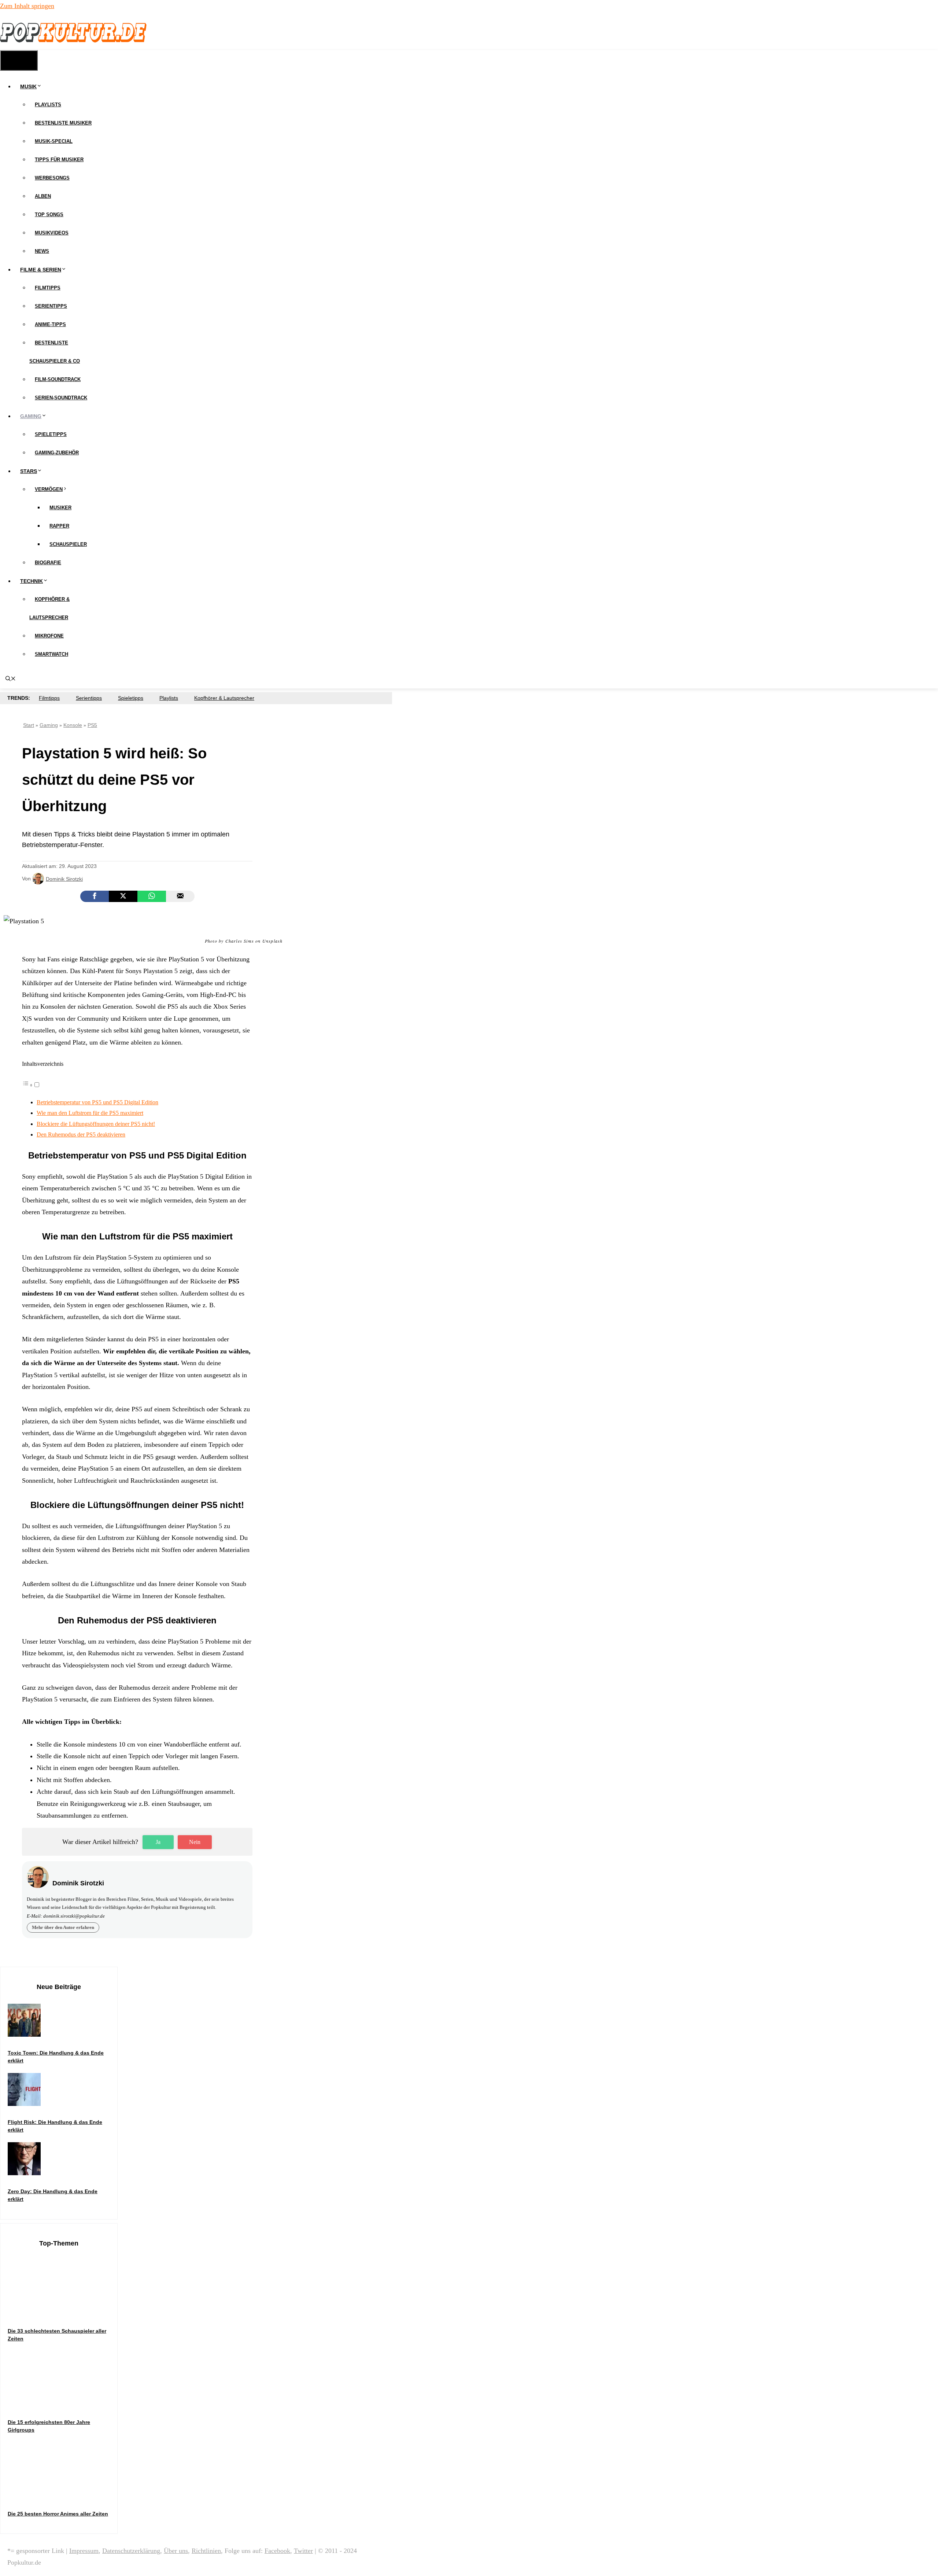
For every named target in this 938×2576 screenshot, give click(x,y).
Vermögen (49, 489)
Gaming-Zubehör (57, 453)
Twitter (303, 2551)
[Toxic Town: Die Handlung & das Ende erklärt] (24, 2035)
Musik (28, 86)
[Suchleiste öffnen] (11, 679)
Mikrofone (49, 636)
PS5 (92, 725)
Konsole (73, 725)
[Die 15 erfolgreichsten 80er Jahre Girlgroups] (63, 2404)
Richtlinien (206, 2551)
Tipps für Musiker (59, 160)
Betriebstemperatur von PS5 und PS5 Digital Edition (97, 1102)
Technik (32, 581)
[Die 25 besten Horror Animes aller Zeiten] (63, 2496)
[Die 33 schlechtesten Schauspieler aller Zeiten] (63, 2313)
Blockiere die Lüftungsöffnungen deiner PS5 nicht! (96, 1124)
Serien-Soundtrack (61, 398)
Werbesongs (52, 178)
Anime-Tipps (50, 324)
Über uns (176, 2551)
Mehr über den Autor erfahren (63, 1927)
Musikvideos (52, 233)
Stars (29, 471)
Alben (43, 196)
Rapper (59, 526)
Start (29, 725)
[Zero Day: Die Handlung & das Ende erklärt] (24, 2173)
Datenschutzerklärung (131, 2551)
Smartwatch (51, 654)
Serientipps (51, 306)
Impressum (84, 2551)
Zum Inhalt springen (27, 6)
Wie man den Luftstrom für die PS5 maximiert (90, 1113)
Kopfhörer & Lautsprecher (224, 698)
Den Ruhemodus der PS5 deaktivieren (81, 1135)
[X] (123, 896)
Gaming (31, 416)
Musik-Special (54, 141)
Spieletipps (51, 434)
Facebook (277, 2551)
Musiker (60, 508)
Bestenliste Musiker (63, 123)
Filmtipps (48, 288)
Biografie (48, 563)
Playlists (48, 105)
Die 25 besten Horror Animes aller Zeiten (58, 2514)
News (42, 251)
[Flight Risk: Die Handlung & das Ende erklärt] (24, 2104)
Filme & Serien (41, 270)
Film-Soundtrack (58, 379)
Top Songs (49, 215)
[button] (31, 1085)
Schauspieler (68, 544)
